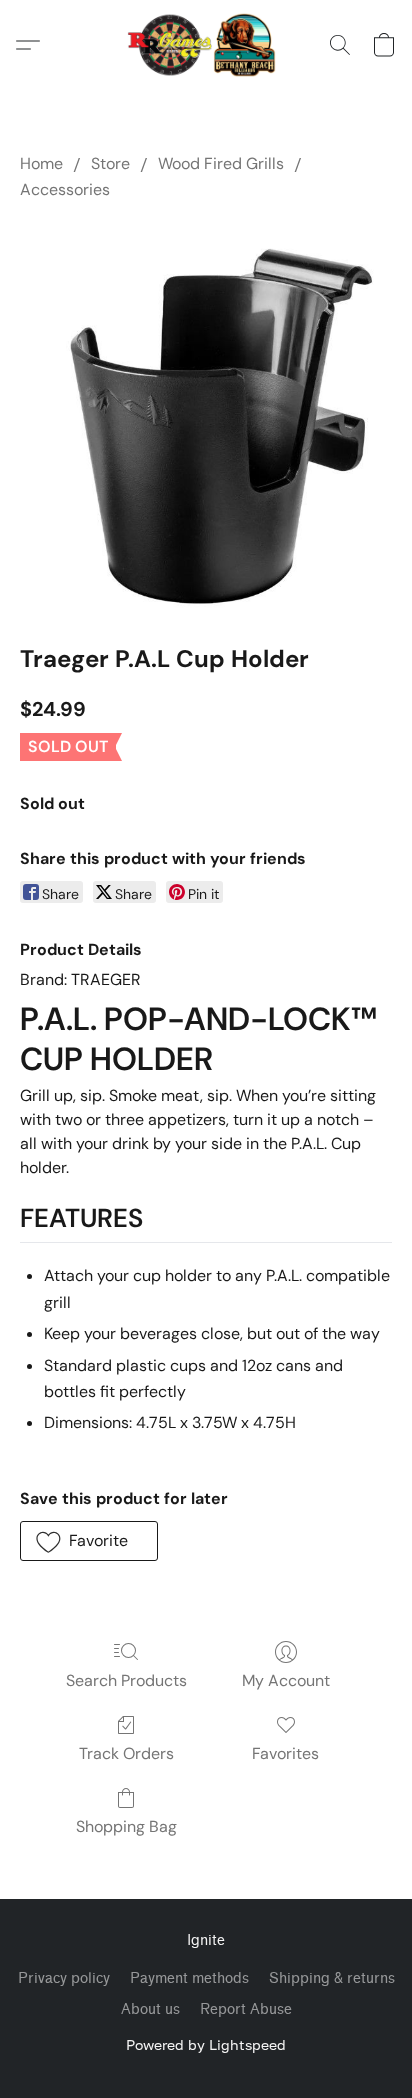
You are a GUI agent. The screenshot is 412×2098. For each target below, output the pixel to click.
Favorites (285, 1753)
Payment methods (189, 1978)
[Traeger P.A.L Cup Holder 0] (206, 418)
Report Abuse (246, 2009)
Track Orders (126, 1753)
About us (150, 2009)
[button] (206, 45)
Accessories (65, 189)
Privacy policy (64, 1978)
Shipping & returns (332, 1978)
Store (110, 163)
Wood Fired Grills (221, 163)
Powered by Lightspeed (206, 2044)
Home (41, 163)
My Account (286, 1680)
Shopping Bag (126, 1826)
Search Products (126, 1680)
